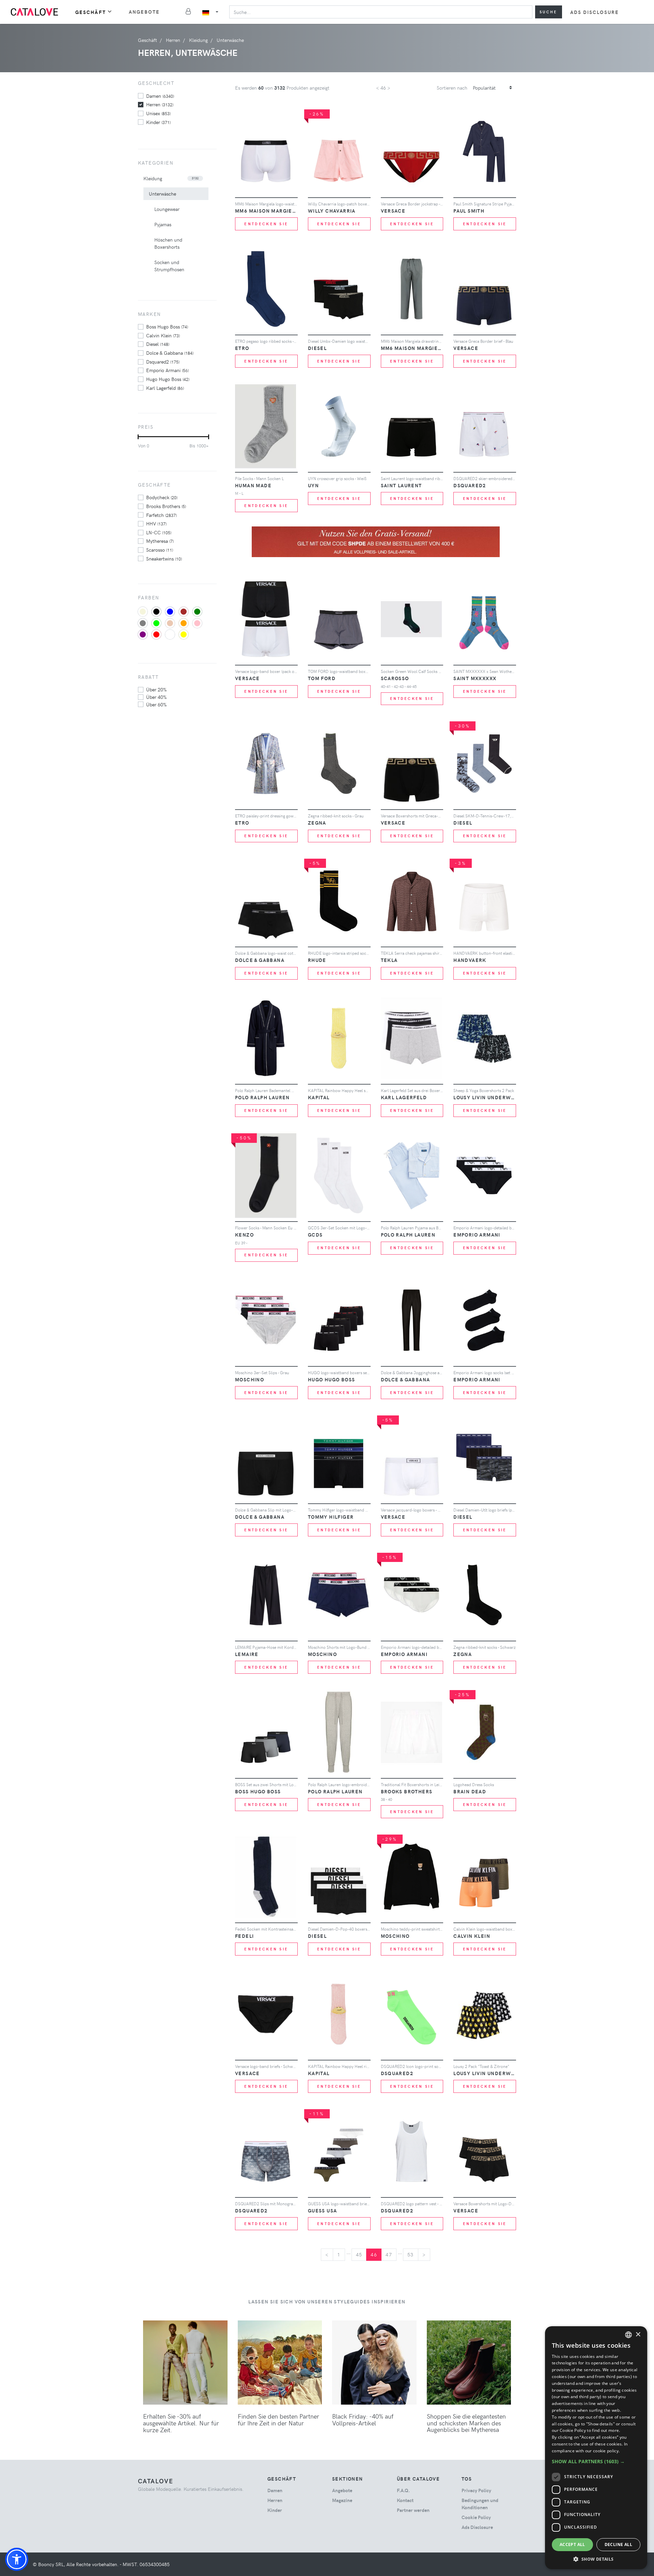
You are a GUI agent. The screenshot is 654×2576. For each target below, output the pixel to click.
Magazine (342, 2500)
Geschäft (91, 12)
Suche (549, 12)
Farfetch (161, 515)
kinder (158, 122)
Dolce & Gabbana (170, 353)
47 (389, 2255)
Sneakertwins (164, 558)
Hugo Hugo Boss (168, 379)
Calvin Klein (163, 335)
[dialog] (596, 2448)
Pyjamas (163, 224)
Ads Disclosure (595, 12)
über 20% (156, 689)
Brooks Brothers (166, 506)
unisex (158, 113)
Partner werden (413, 2510)
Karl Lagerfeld (165, 388)
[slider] (138, 437)
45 (359, 2255)
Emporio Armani (167, 370)
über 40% (156, 697)
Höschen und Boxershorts (168, 243)
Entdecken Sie (266, 224)
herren (160, 104)
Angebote (144, 12)
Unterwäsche (162, 194)
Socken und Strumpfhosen (169, 266)
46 (374, 2255)
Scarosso (160, 550)
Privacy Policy (476, 2490)
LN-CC (159, 532)
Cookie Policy (476, 2517)
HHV (156, 523)
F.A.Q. (403, 2490)
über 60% (156, 704)
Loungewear (167, 209)
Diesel (158, 344)
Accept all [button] (572, 2544)
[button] (17, 2559)
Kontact (405, 2500)
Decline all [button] (618, 2544)
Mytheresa (160, 541)
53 (411, 2255)
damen (160, 96)
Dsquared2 (163, 362)
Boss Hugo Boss (167, 326)
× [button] (638, 2335)
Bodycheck (162, 497)
